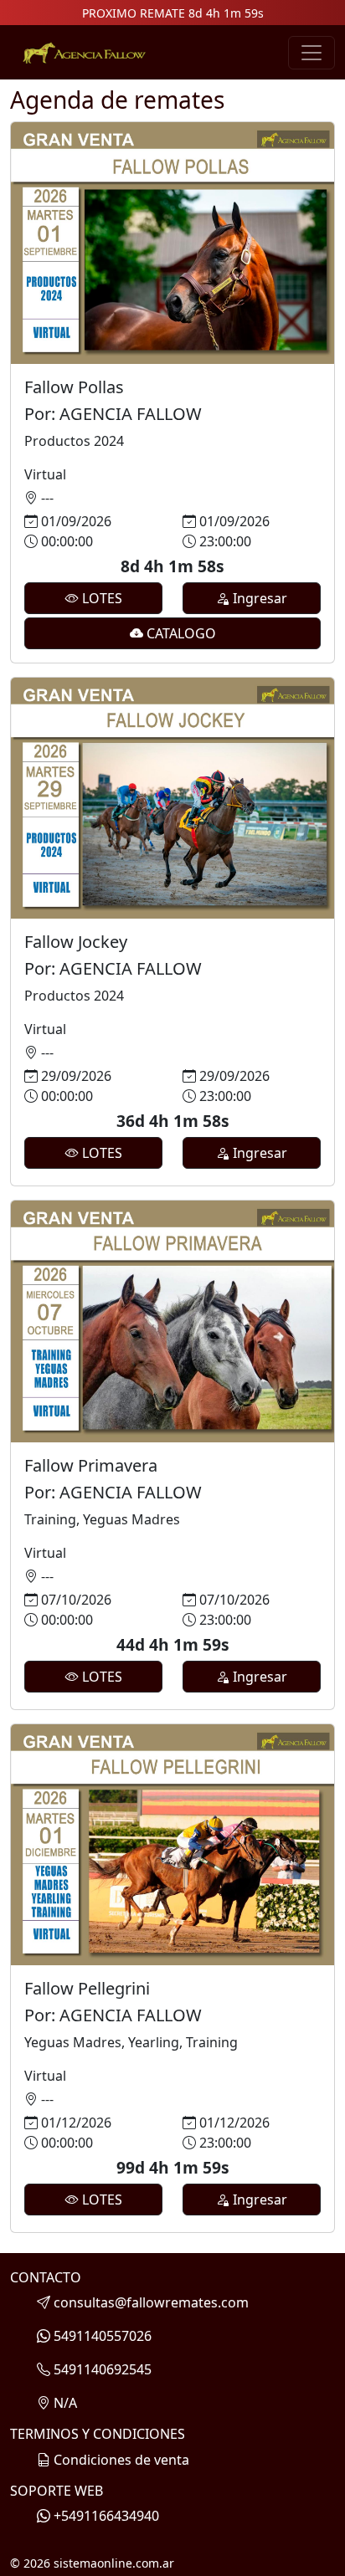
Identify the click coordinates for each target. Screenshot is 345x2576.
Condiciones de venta (121, 2460)
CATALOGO (180, 633)
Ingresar (258, 598)
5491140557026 (103, 2336)
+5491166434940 (106, 2516)
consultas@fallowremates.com (151, 2302)
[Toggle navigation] (312, 53)
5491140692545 (103, 2369)
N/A (65, 2403)
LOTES (100, 598)
